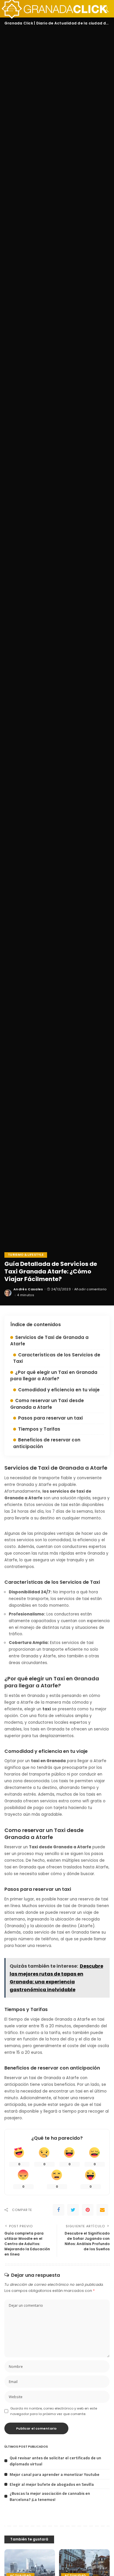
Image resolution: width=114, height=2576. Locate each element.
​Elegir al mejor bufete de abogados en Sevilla (52, 2484)
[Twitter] (73, 2210)
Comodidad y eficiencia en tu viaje (59, 1390)
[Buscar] (104, 9)
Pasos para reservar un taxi (50, 1418)
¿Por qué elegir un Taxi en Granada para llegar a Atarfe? (54, 1376)
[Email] (102, 2210)
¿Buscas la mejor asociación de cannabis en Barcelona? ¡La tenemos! (50, 2496)
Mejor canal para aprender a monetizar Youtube (55, 2474)
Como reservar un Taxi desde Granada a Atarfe (47, 1404)
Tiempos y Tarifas (39, 1429)
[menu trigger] (12, 9)
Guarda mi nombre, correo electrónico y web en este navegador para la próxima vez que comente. (54, 2411)
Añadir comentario (90, 1289)
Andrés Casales (28, 1289)
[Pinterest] (88, 2210)
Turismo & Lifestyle (26, 1255)
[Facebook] (58, 2210)
